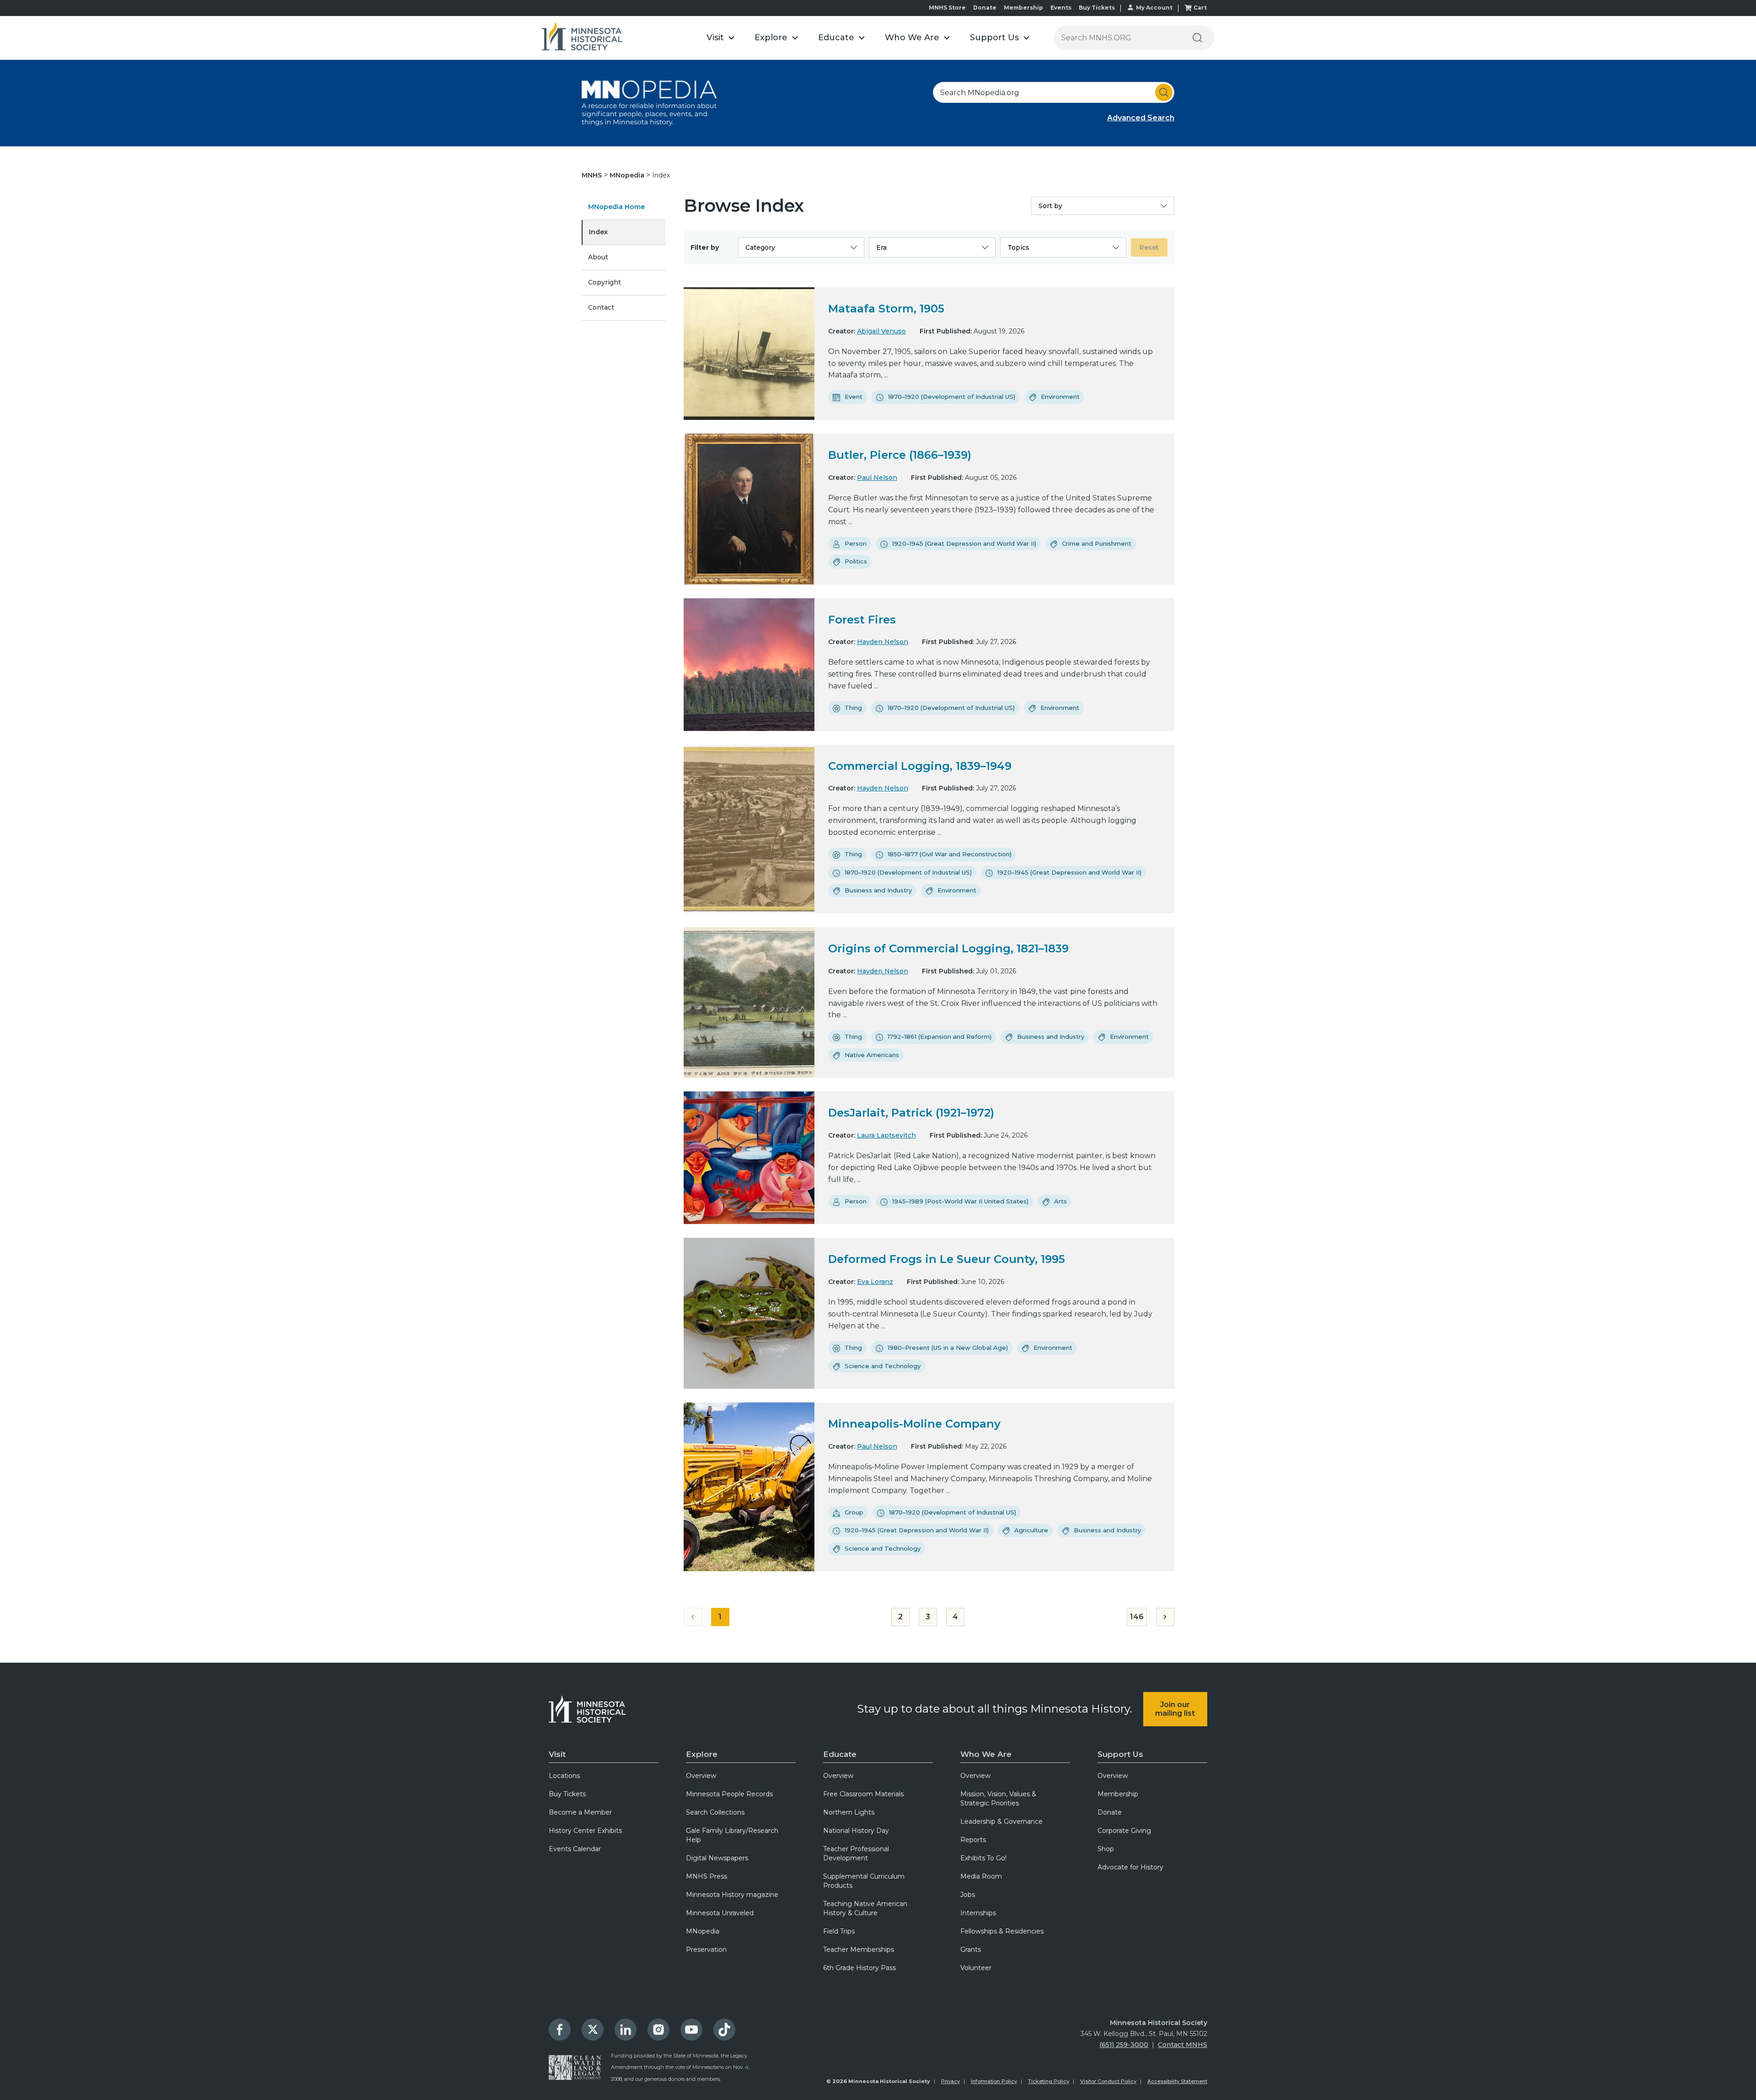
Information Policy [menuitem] (994, 2081)
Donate (985, 8)
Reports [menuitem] (973, 1840)
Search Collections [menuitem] (715, 1812)
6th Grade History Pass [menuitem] (859, 1968)
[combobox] (1054, 92)
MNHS (593, 175)
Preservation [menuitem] (706, 1950)
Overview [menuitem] (701, 1776)
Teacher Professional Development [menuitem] (856, 1853)
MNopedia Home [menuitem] (616, 207)
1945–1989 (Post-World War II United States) (960, 1201)
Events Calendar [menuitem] (575, 1849)
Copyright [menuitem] (605, 282)
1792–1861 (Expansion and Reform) (940, 1037)
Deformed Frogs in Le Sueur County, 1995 (947, 1259)
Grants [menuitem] (971, 1950)
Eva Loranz (875, 1282)
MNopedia (628, 175)
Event (854, 397)
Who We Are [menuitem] (986, 1754)
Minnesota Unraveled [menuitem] (720, 1913)
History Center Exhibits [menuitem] (585, 1831)
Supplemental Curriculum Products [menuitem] (864, 1881)
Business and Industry (878, 890)
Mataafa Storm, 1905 (886, 309)
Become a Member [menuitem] (580, 1812)
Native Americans (872, 1055)
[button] (720, 38)
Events (1061, 8)
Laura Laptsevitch (886, 1135)
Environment (1060, 397)
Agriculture (1031, 1530)
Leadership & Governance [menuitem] (1001, 1821)
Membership (1023, 8)
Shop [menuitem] (1106, 1849)
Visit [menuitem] (557, 1754)
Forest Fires (862, 620)
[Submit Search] (1164, 92)
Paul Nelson (877, 478)
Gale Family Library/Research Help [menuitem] (732, 1835)
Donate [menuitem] (1110, 1812)
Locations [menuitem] (564, 1776)
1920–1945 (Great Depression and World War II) (964, 543)
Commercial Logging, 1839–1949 (920, 766)
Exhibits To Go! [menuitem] (983, 1858)
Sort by (1050, 206)
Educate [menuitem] (840, 1754)
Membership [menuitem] (1118, 1794)
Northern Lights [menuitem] (849, 1812)
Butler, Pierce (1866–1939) (900, 455)
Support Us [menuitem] (1120, 1754)
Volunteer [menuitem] (976, 1968)
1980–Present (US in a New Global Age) (948, 1348)
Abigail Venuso (881, 331)
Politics (856, 561)
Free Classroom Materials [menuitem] (863, 1794)
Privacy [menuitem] (950, 2081)
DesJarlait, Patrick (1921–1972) (911, 1113)
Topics (1018, 247)
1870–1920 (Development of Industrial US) (952, 397)
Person (856, 543)
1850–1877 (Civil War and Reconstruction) (950, 854)
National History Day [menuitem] (856, 1831)
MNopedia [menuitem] (703, 1931)
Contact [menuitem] (601, 307)
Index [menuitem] (598, 232)
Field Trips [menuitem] (839, 1931)
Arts (1060, 1201)
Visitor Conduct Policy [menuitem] (1108, 2081)
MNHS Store (947, 8)
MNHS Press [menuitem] (707, 1876)
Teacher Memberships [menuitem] (859, 1950)
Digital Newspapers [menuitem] (717, 1858)
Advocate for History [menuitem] (1130, 1867)
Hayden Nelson (883, 642)
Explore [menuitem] (702, 1754)
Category (760, 247)
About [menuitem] (598, 257)
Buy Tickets (1097, 8)
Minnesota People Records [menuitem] (729, 1794)
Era (881, 247)
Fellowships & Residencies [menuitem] (1002, 1931)
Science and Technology (883, 1366)
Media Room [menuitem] (981, 1876)
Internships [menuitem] (978, 1913)
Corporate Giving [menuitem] (1124, 1831)
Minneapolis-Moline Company (914, 1424)
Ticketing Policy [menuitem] (1049, 2081)
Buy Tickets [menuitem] (567, 1794)
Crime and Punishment (1097, 543)
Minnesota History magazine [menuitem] (732, 1895)
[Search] (1197, 38)
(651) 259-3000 (1124, 2045)
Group (854, 1512)
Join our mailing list (1175, 1709)
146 (1137, 1617)
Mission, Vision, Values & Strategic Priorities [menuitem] (998, 1799)
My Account (1154, 8)
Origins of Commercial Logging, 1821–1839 (948, 948)
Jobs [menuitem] (968, 1895)
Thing (853, 708)
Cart (1200, 8)
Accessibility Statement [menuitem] (1177, 2081)
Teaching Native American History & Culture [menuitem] (865, 1908)
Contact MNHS (1183, 2045)
